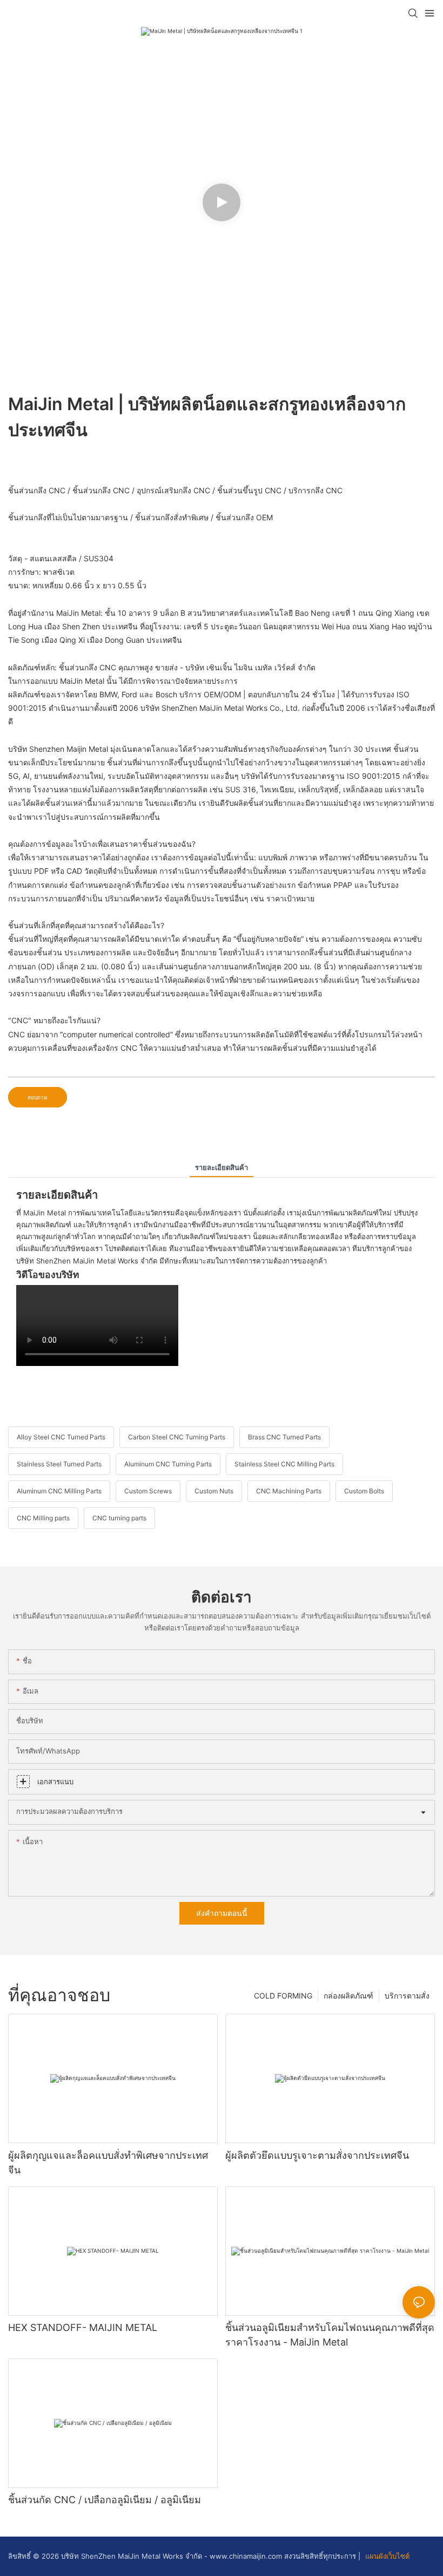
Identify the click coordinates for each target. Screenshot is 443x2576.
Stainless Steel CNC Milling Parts (284, 1464)
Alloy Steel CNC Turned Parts (61, 1437)
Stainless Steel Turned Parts (59, 1464)
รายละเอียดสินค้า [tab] (222, 1167)
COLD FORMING (283, 1996)
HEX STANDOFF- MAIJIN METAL (83, 2327)
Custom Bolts (364, 1491)
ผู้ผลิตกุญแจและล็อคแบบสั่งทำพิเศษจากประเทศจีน (108, 2163)
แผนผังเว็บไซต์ (386, 2556)
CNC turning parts (119, 1518)
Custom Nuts (214, 1491)
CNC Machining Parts (289, 1491)
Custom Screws (148, 1491)
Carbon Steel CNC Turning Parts (177, 1437)
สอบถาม (38, 1097)
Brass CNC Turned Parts (284, 1437)
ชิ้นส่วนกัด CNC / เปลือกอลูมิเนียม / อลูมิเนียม (105, 2500)
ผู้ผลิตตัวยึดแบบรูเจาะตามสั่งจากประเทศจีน (317, 2155)
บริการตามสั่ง (407, 1996)
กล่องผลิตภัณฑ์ (348, 1996)
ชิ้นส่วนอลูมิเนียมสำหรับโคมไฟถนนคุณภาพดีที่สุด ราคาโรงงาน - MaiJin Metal (330, 2335)
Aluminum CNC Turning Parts (168, 1464)
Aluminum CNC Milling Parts (59, 1491)
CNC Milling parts (43, 1518)
